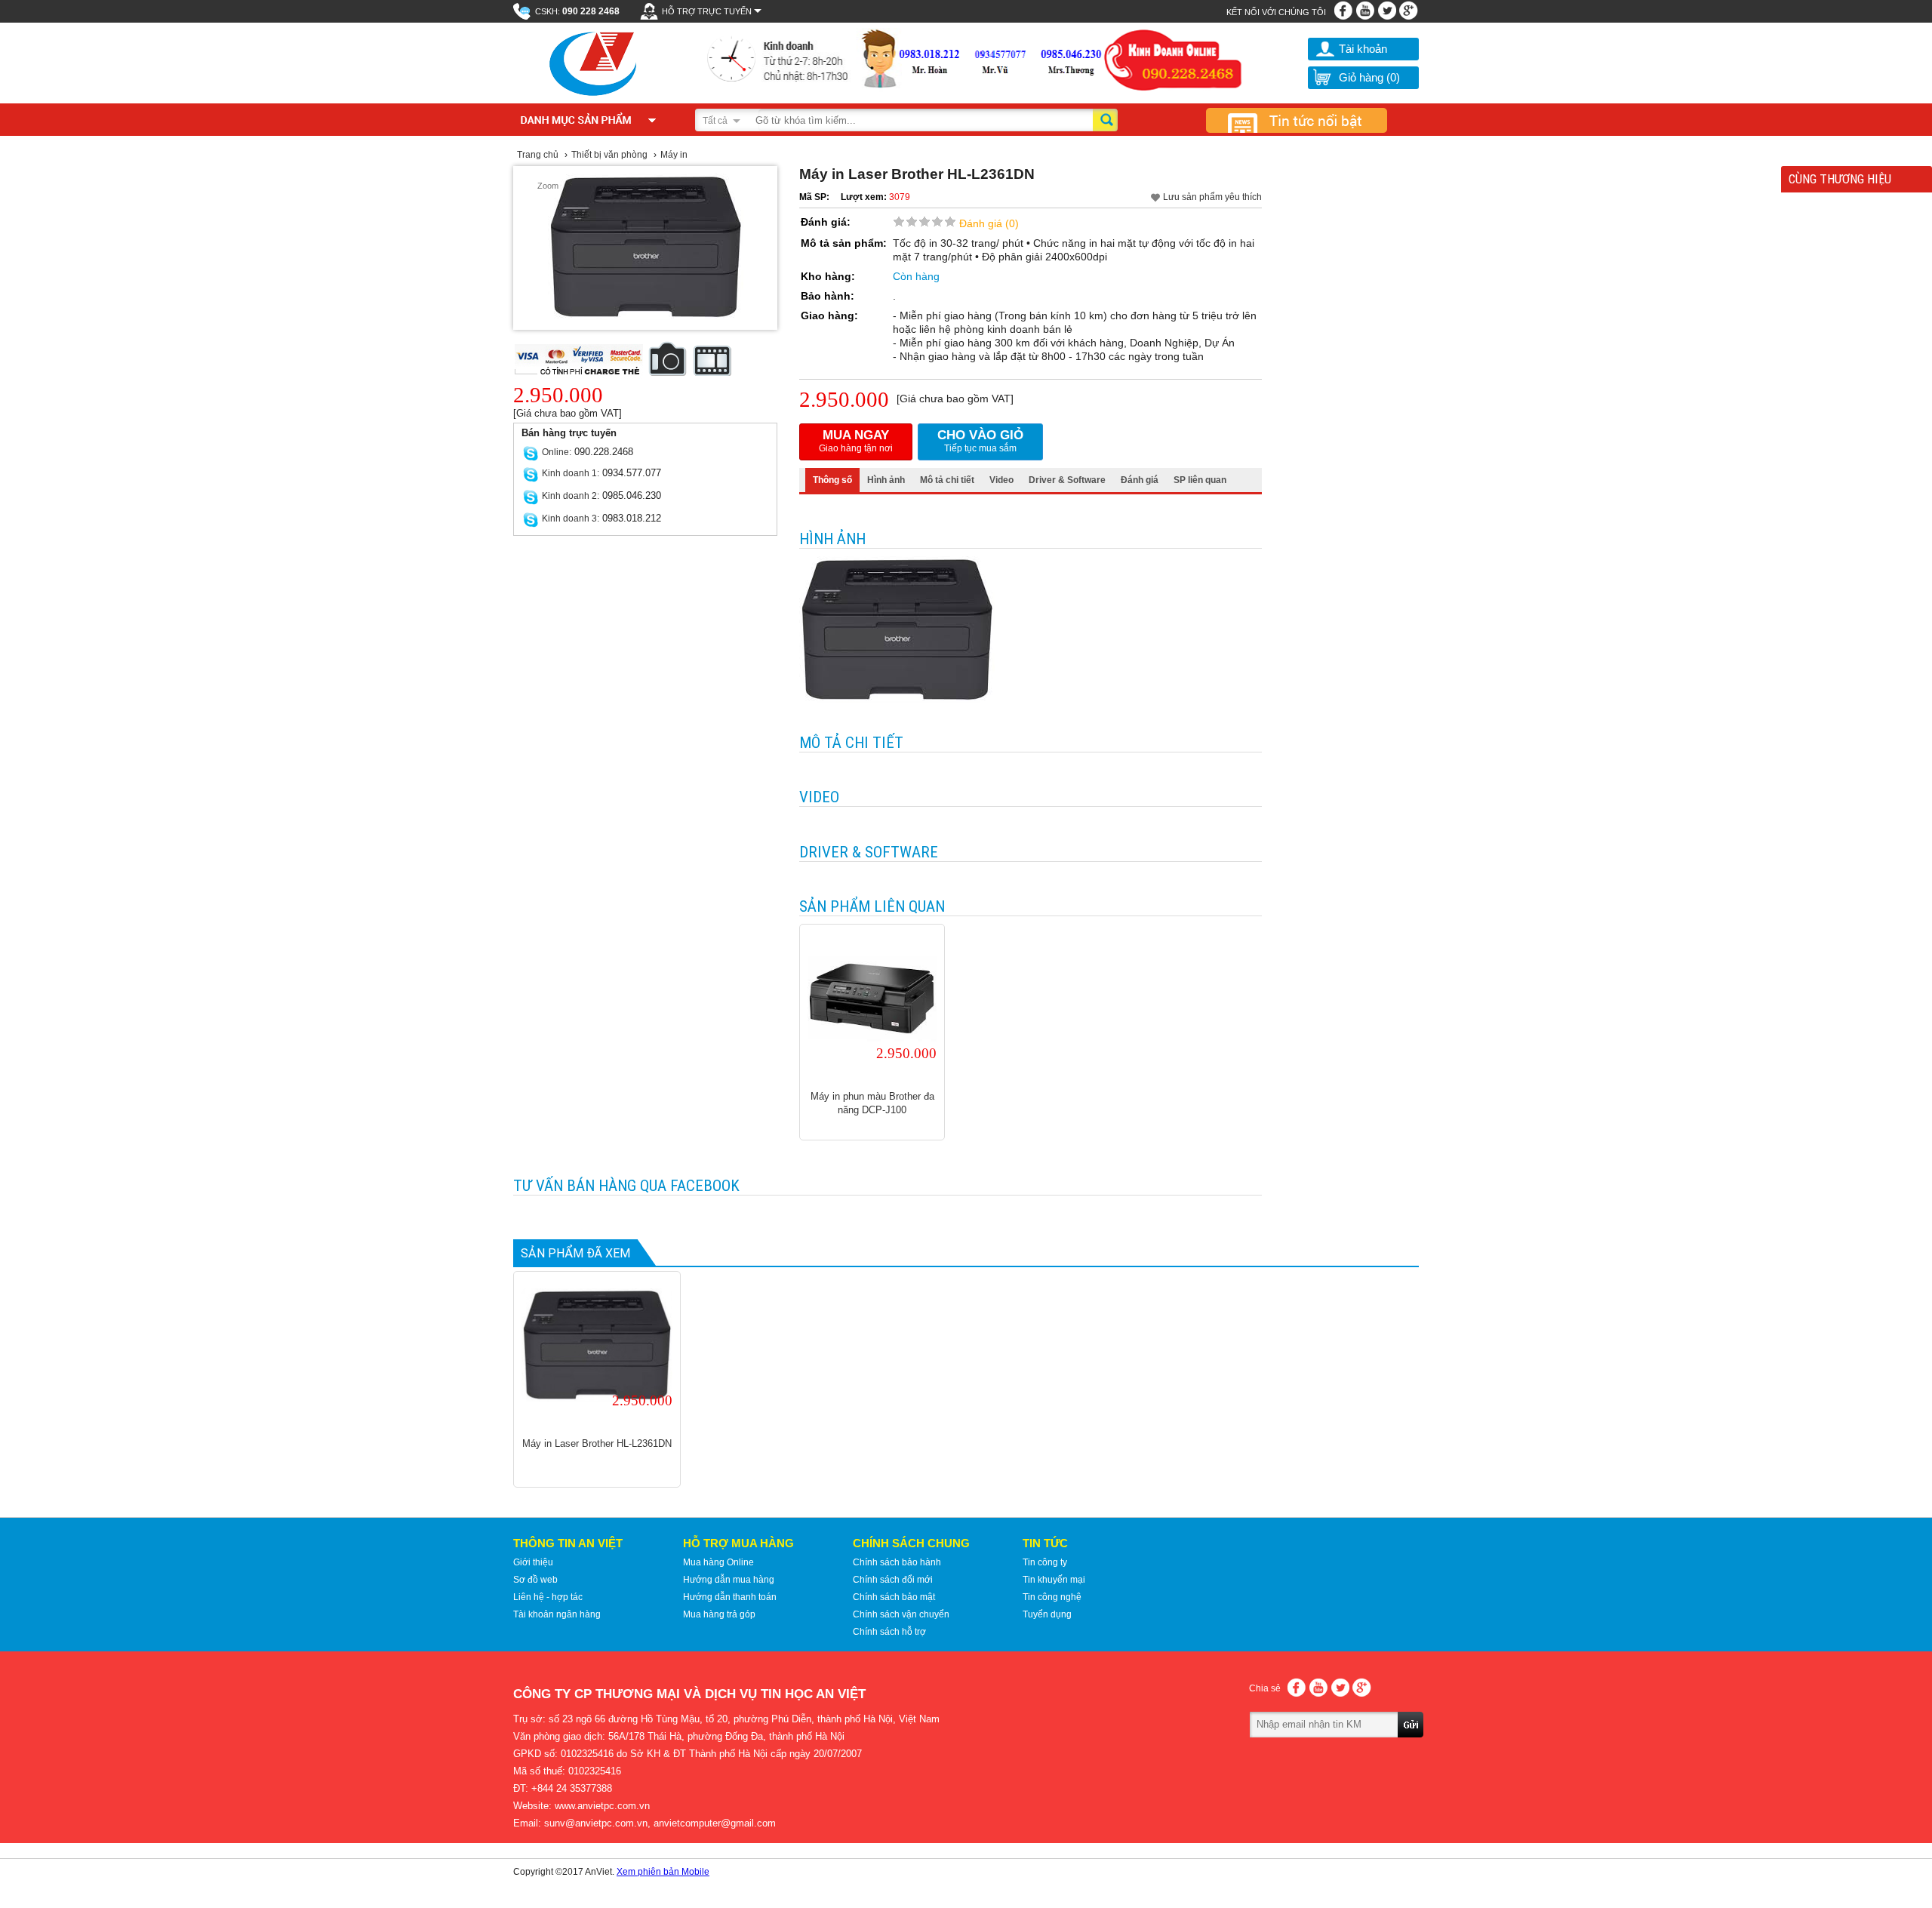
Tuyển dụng (1047, 1614)
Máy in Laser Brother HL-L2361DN (597, 1443)
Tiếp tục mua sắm (980, 441)
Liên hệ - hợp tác (548, 1597)
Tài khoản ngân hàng (557, 1614)
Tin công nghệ (1052, 1597)
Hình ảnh (886, 480)
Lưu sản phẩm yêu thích (1212, 197)
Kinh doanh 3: (571, 519)
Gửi (1411, 1746)
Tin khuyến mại (1054, 1580)
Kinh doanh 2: (571, 496)
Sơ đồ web (535, 1580)
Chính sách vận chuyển (901, 1614)
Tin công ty (1045, 1562)
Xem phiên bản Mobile (663, 1872)
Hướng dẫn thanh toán (730, 1597)
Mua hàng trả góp (719, 1614)
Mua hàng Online (718, 1562)
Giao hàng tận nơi (856, 441)
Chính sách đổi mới (893, 1580)
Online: (557, 452)
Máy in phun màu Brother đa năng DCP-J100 (872, 1103)
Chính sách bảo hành (897, 1562)
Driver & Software (1067, 480)
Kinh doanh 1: (571, 473)
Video (1001, 480)
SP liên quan (1200, 480)
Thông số (832, 480)
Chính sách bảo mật (894, 1597)
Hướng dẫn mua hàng (729, 1580)
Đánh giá (1140, 480)
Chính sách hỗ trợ (889, 1632)
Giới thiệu (533, 1562)
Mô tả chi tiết (947, 480)
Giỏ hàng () (1369, 77)
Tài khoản (1363, 49)
